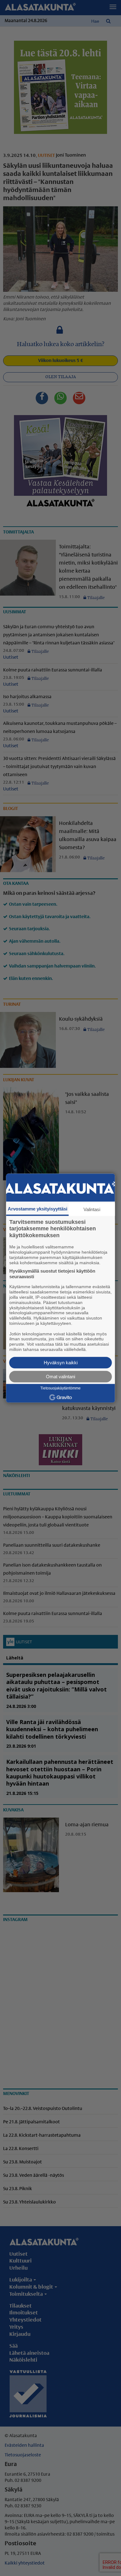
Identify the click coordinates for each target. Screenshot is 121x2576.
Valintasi (92, 1209)
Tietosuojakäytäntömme (60, 1388)
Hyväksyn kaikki (61, 1363)
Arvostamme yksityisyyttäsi (38, 1209)
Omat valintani (60, 1377)
